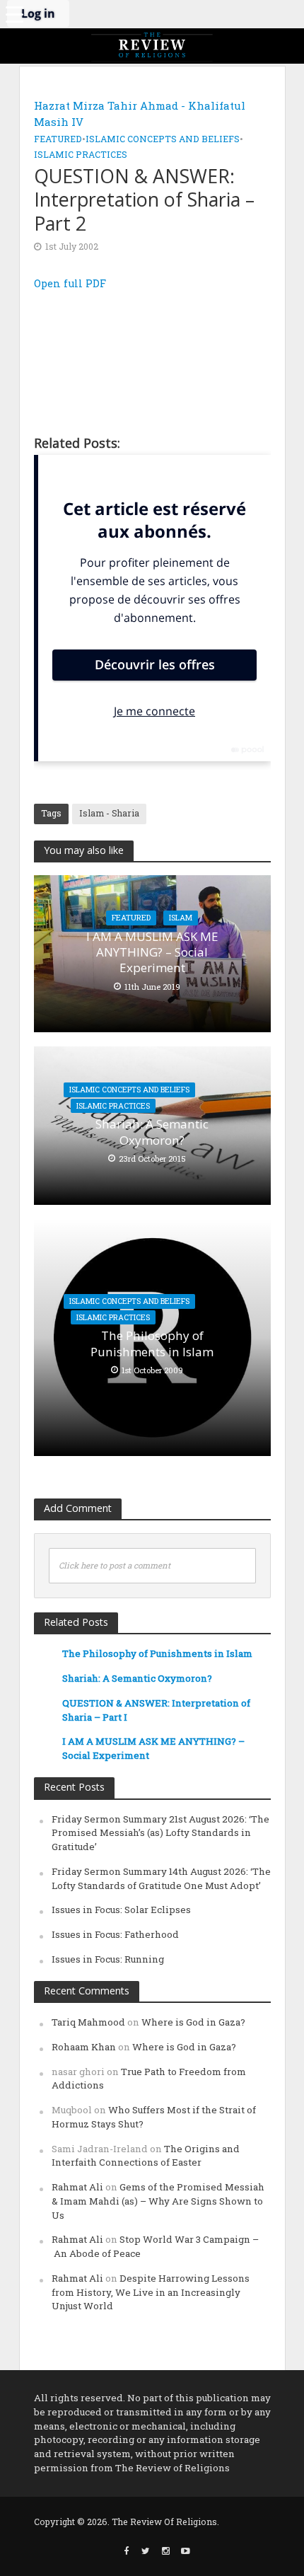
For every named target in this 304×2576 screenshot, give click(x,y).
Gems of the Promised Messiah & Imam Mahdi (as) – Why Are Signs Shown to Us (158, 2201)
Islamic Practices (81, 154)
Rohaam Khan (84, 2047)
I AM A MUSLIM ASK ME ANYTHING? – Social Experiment (152, 953)
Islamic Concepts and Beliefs (163, 139)
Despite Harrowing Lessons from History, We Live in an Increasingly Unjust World (151, 2292)
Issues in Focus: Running (108, 1959)
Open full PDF (70, 283)
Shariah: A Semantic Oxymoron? (152, 1132)
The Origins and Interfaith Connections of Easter (146, 2156)
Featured (58, 139)
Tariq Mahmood (88, 2022)
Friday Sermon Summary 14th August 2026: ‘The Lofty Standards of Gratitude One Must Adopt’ (161, 1878)
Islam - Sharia (109, 813)
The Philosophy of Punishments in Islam (152, 1344)
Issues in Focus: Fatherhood (115, 1934)
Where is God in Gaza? (193, 2022)
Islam (181, 918)
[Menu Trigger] (14, 14)
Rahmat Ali (77, 2187)
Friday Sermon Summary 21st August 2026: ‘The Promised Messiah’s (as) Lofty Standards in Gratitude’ (160, 1833)
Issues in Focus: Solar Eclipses (121, 1910)
